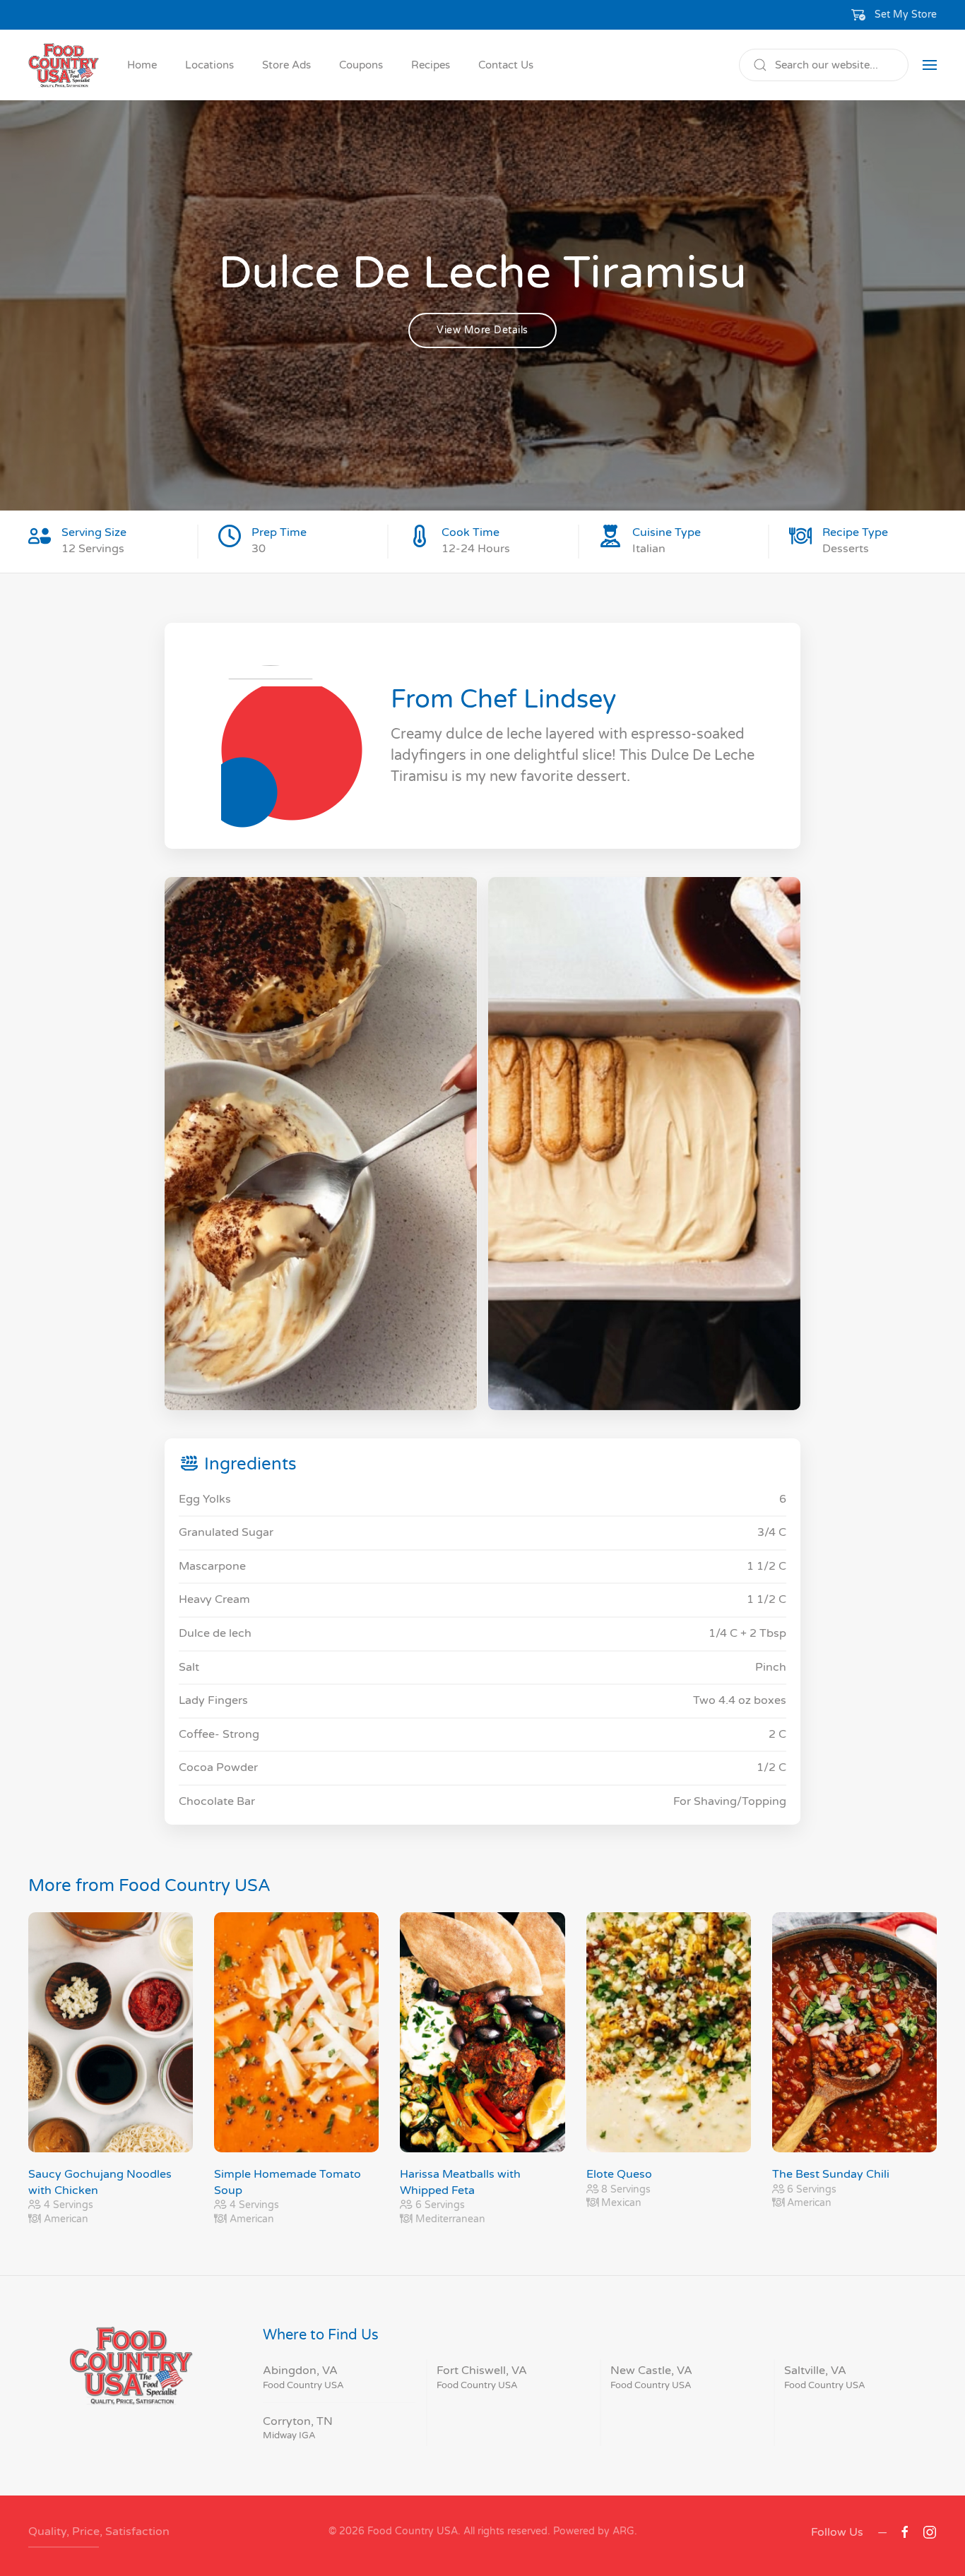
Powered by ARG (592, 2531)
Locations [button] (209, 65)
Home (142, 65)
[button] (894, 15)
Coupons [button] (361, 65)
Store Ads (286, 65)
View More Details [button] (482, 330)
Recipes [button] (431, 65)
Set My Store (906, 14)
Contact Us (506, 65)
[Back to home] (64, 65)
